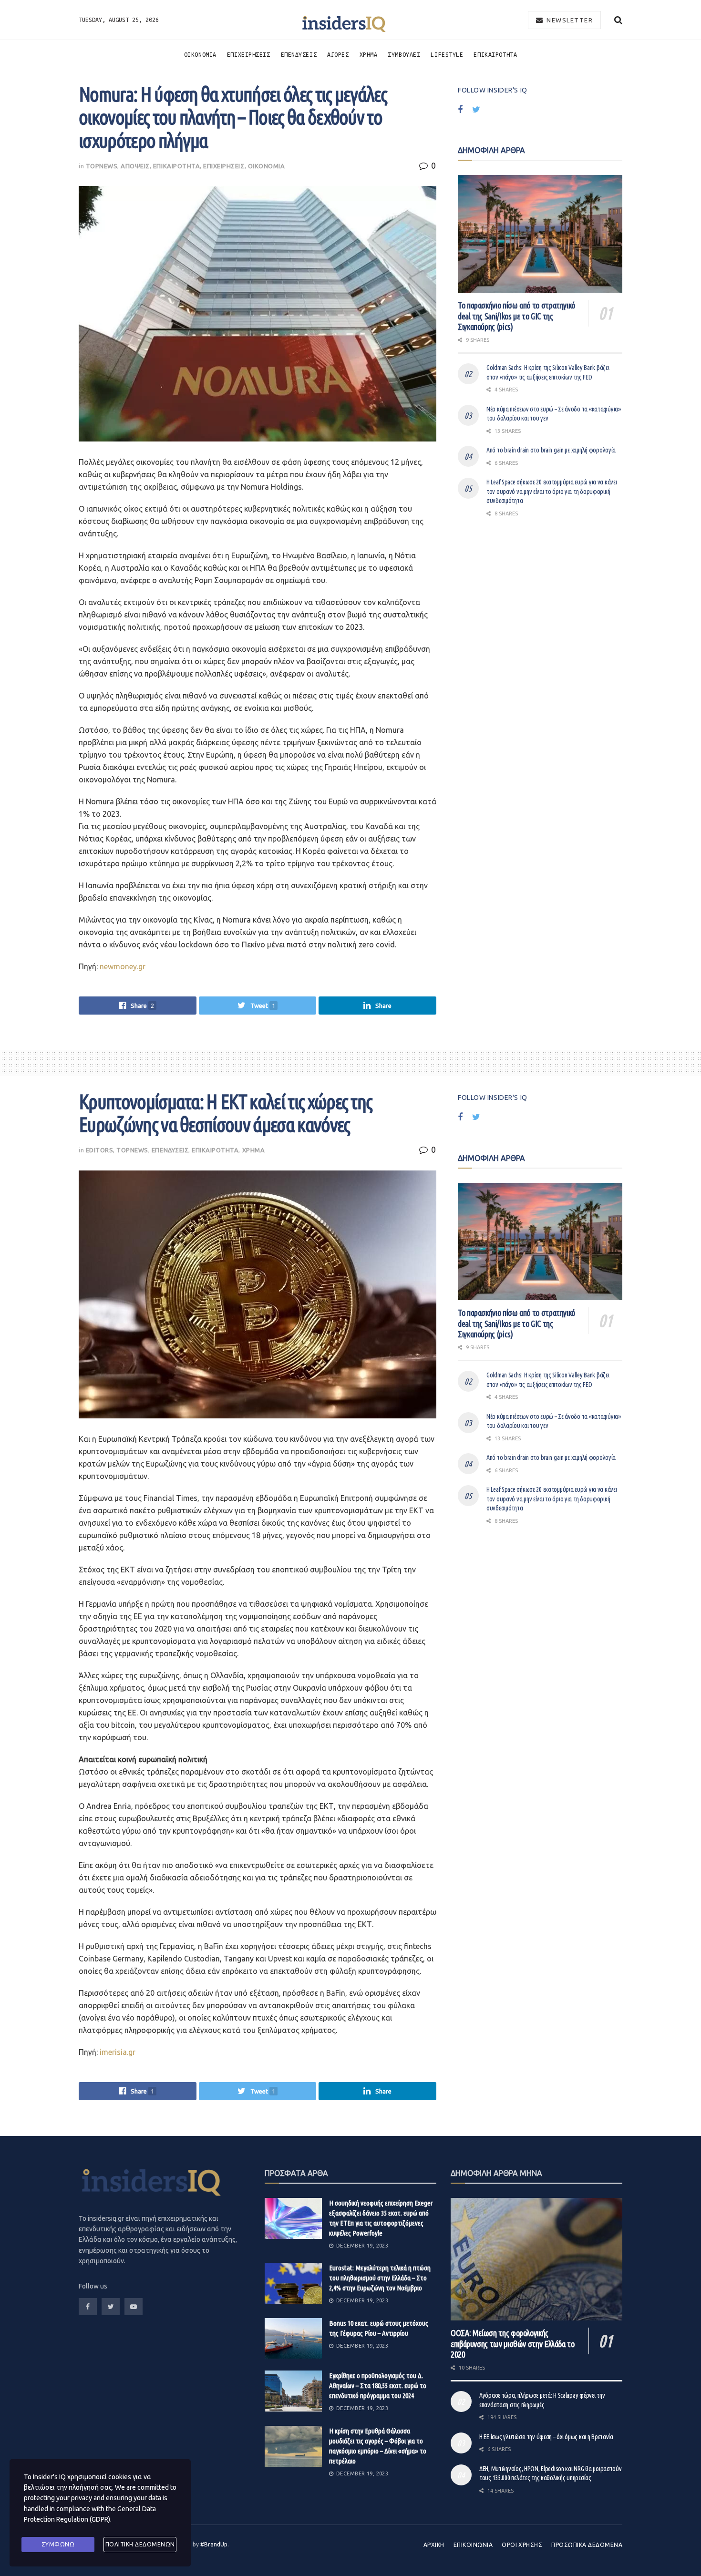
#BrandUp (214, 2544)
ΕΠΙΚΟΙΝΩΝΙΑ (473, 2545)
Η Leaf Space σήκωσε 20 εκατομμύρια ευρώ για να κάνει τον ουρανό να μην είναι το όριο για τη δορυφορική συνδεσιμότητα (552, 491)
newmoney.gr (123, 966)
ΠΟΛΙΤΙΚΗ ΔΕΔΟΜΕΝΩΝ (140, 2544)
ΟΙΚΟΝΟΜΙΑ (200, 54)
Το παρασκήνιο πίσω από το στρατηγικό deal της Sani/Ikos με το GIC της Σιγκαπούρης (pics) (516, 316)
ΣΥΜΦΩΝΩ (58, 2544)
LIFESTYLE (447, 54)
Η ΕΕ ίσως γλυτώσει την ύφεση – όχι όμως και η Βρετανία (546, 2437)
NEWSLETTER (569, 20)
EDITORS (100, 1150)
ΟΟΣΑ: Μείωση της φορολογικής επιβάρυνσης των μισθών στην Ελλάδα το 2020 (513, 2344)
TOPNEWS (102, 166)
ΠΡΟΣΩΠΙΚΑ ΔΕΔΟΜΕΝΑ (587, 2545)
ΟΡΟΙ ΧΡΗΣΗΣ (522, 2545)
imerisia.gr (117, 2052)
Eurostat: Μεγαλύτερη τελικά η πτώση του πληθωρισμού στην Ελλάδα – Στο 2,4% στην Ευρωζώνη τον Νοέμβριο (380, 2278)
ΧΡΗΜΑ (369, 54)
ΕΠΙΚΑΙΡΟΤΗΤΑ (495, 54)
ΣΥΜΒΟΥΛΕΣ (404, 54)
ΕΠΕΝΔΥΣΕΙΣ (299, 54)
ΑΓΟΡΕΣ (338, 54)
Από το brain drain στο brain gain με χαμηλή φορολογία (551, 450)
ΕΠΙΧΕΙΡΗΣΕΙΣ (249, 54)
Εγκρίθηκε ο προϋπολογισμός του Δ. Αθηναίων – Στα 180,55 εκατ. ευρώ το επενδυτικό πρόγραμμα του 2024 (378, 2386)
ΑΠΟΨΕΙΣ (135, 166)
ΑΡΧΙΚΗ (434, 2545)
